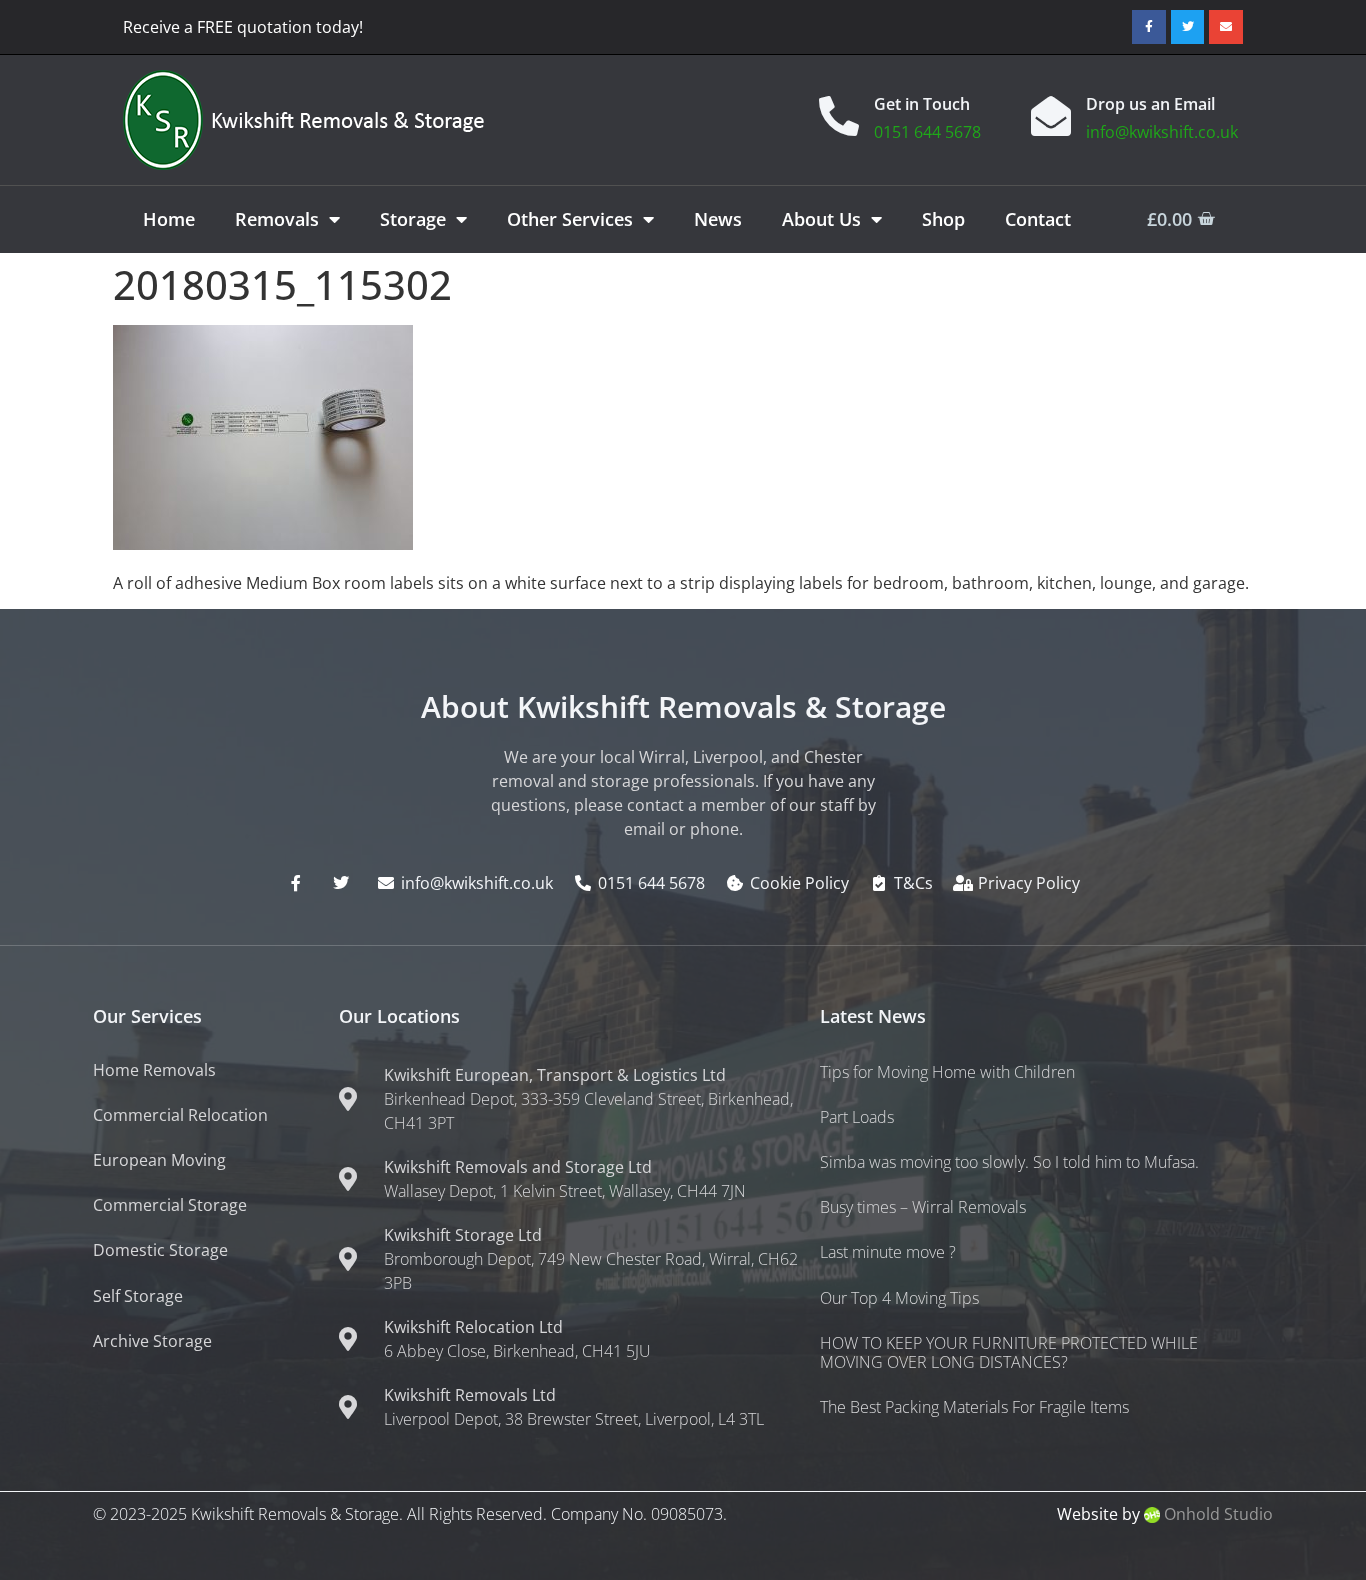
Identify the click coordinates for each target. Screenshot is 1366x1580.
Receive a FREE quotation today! (243, 27)
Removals (277, 219)
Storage (413, 219)
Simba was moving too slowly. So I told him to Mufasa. (1009, 1162)
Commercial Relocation (180, 1115)
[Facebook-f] (1149, 27)
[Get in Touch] (839, 116)
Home (169, 219)
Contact (1038, 219)
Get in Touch (922, 104)
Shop (943, 219)
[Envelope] (1226, 27)
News (718, 219)
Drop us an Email (1150, 104)
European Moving (159, 1160)
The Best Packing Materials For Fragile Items (974, 1407)
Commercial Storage (170, 1205)
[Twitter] (1188, 27)
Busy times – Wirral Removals (923, 1207)
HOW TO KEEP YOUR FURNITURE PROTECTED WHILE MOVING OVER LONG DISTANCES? (1009, 1352)
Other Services (570, 219)
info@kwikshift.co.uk (1162, 132)
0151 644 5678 (927, 132)
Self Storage (138, 1296)
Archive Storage (152, 1341)
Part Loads (857, 1117)
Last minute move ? (888, 1252)
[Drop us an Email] (1051, 116)
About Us (821, 219)
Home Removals (154, 1070)
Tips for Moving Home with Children (947, 1072)
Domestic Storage (160, 1250)
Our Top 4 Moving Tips (899, 1298)
